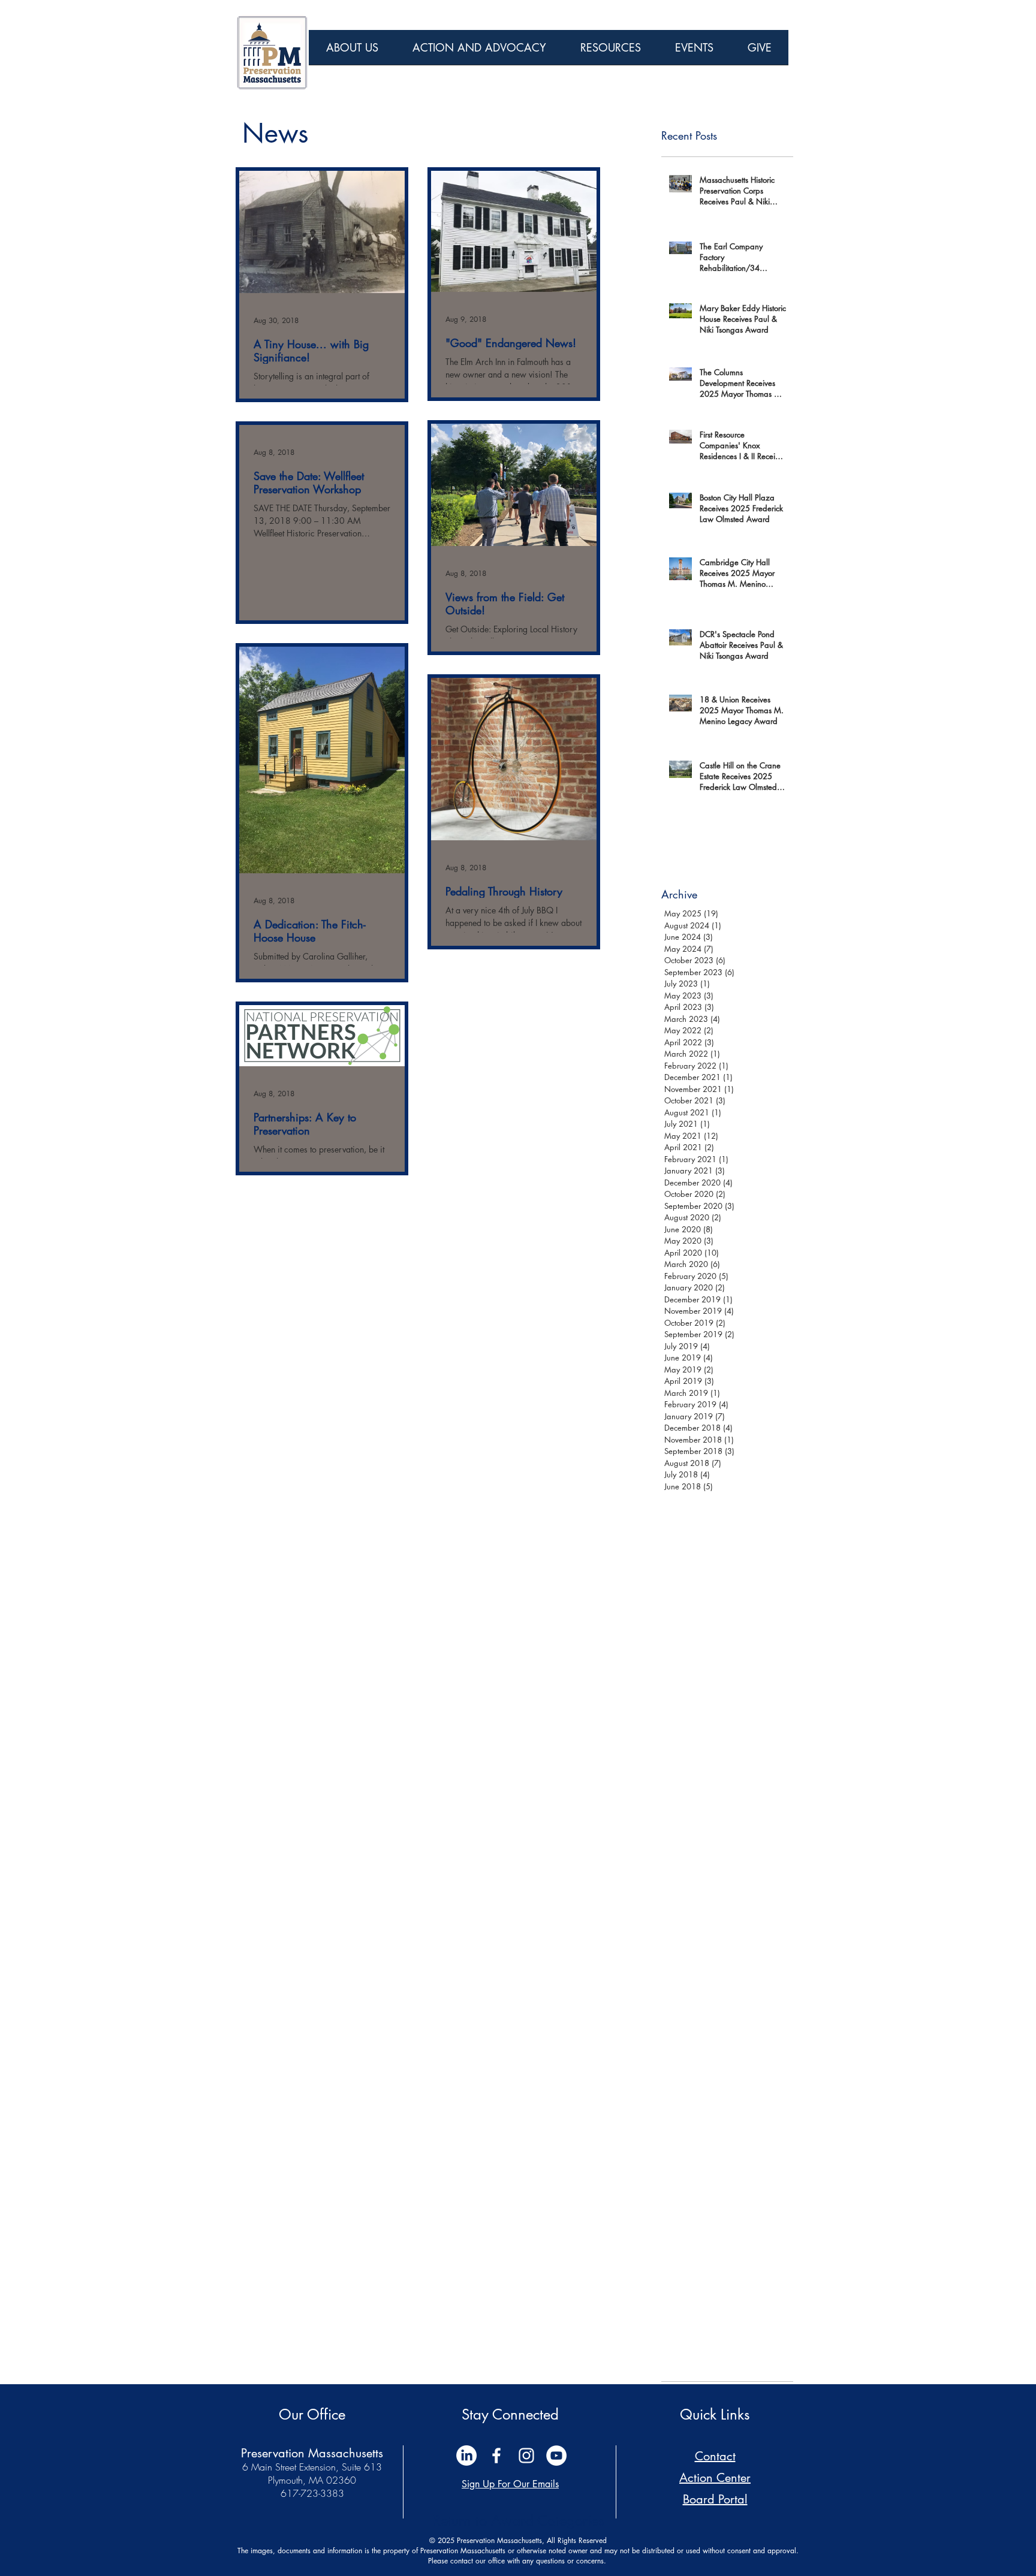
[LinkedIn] (466, 2456)
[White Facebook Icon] (496, 2456)
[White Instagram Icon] (526, 2456)
